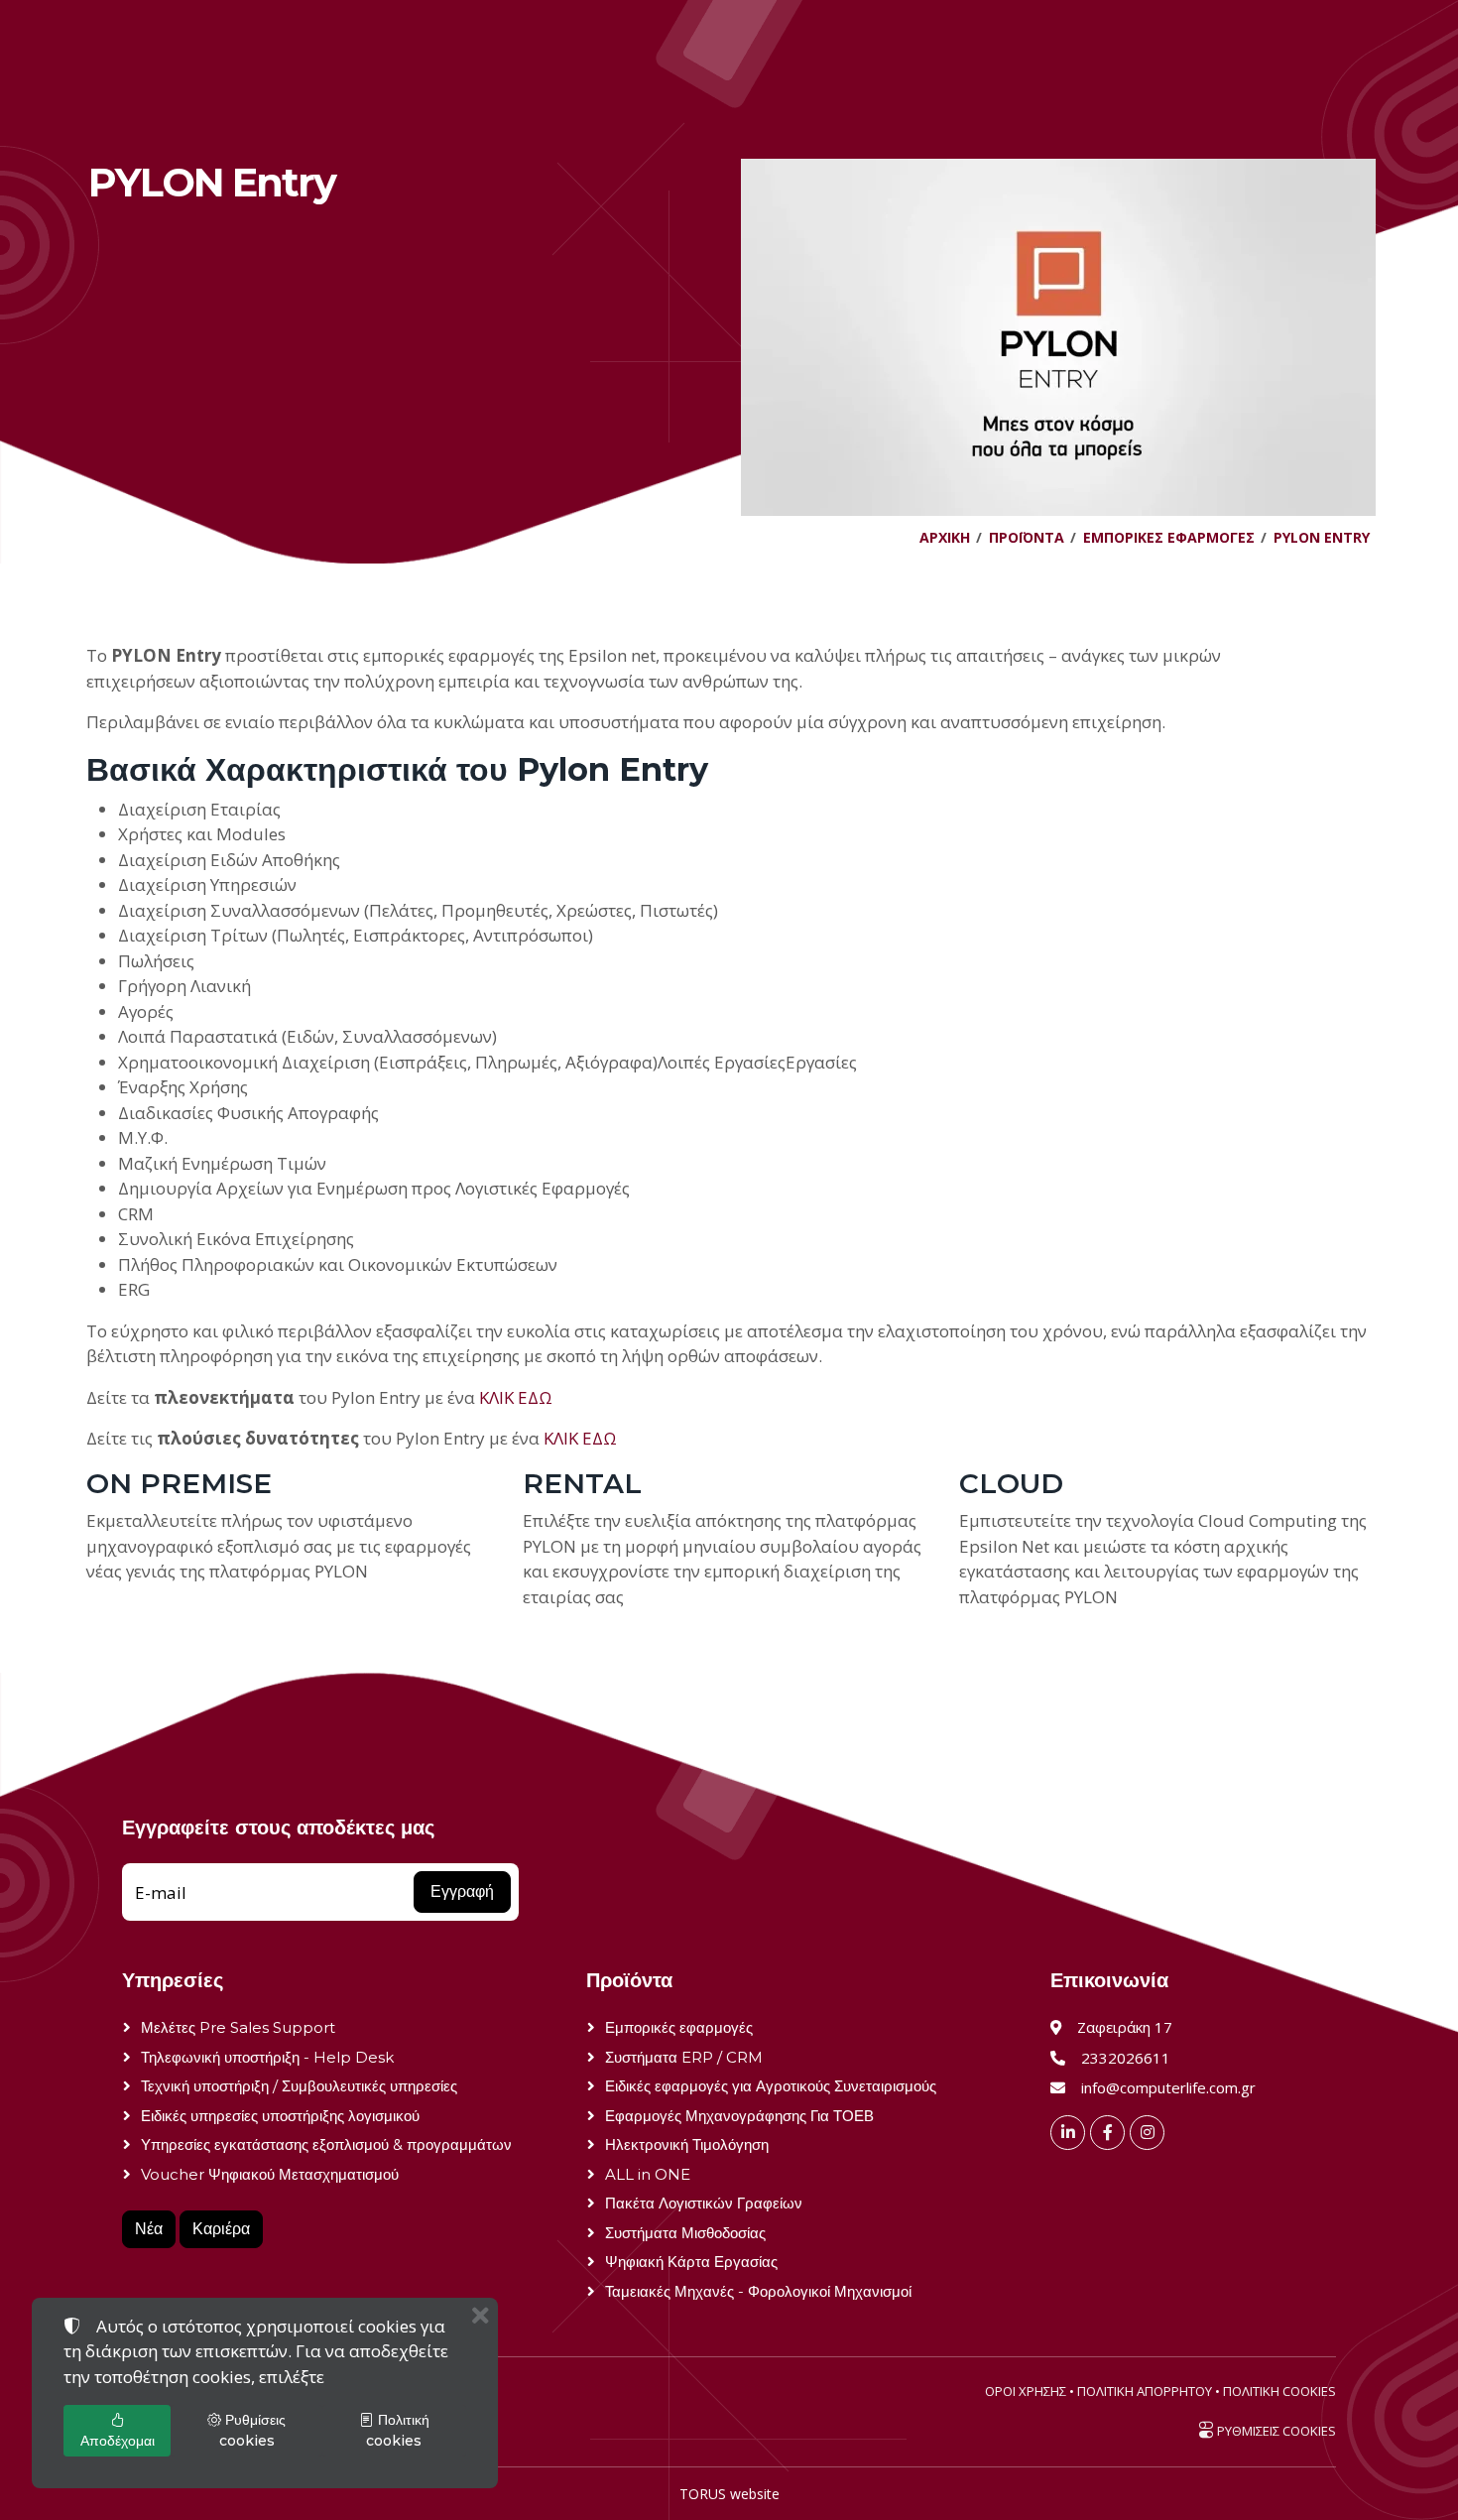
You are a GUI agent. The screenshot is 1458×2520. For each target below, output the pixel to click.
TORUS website (729, 2494)
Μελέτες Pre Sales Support (238, 2027)
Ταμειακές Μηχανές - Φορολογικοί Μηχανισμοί (758, 2291)
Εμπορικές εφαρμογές (679, 2027)
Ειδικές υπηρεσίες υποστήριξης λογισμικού (280, 2116)
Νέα (149, 2229)
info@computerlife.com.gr (1168, 2087)
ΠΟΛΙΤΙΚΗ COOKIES (1279, 2391)
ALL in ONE (648, 2174)
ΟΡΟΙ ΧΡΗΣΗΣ (1026, 2391)
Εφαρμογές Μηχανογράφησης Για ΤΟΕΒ (739, 2116)
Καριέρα (221, 2229)
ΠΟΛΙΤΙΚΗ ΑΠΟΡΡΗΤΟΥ (1145, 2391)
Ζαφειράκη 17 (1125, 2027)
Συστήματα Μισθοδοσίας (685, 2233)
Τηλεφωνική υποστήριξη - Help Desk (267, 2057)
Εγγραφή (462, 1891)
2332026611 (1126, 2058)
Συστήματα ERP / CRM (684, 2057)
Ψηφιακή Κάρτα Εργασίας (691, 2262)
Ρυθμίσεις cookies (253, 2430)
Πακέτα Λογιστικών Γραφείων (704, 2203)
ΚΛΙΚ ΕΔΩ (516, 1397)
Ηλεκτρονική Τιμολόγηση (687, 2144)
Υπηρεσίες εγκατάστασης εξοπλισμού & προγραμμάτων (326, 2144)
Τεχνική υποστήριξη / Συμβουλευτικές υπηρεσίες (299, 2086)
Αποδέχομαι (118, 2441)
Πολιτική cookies (398, 2430)
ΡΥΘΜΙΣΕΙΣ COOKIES (1275, 2431)
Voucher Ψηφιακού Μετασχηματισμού (270, 2174)
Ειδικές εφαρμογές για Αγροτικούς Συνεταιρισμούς (771, 2086)
